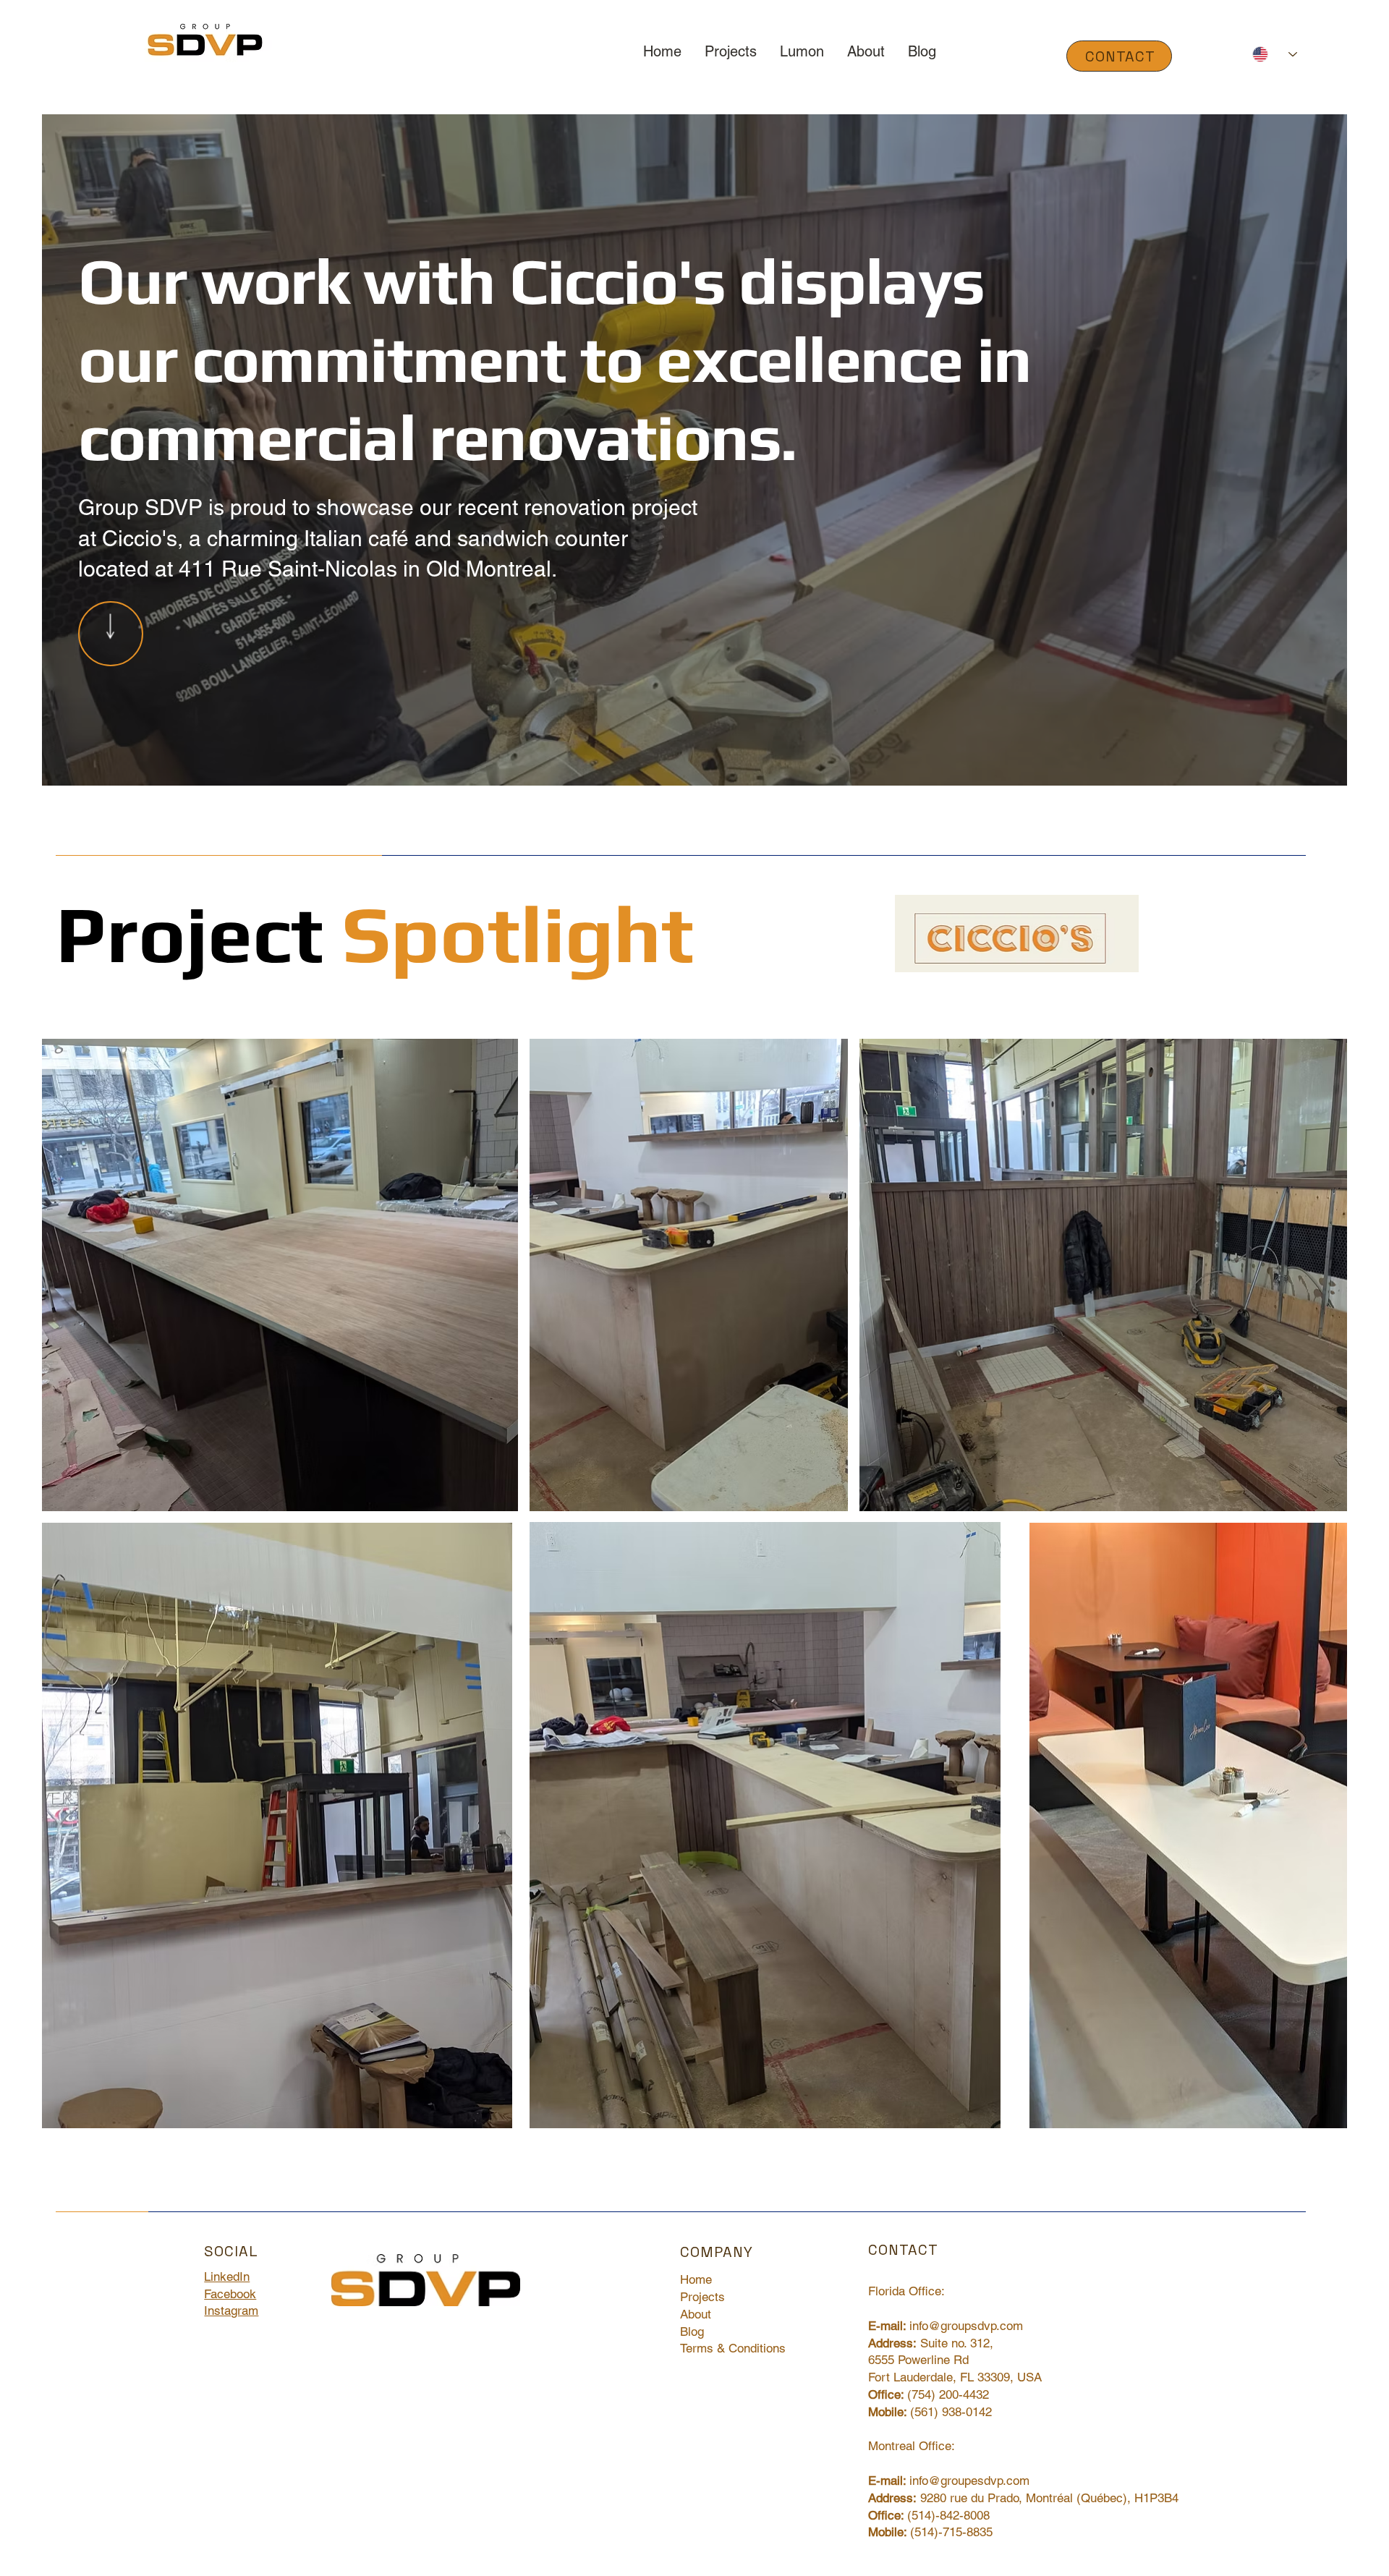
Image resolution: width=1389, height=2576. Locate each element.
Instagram (231, 2311)
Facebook (230, 2294)
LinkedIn (227, 2277)
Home (696, 2279)
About (696, 2314)
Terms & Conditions (733, 2348)
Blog (692, 2331)
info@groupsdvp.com (966, 2326)
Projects (702, 2297)
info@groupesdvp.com (969, 2481)
